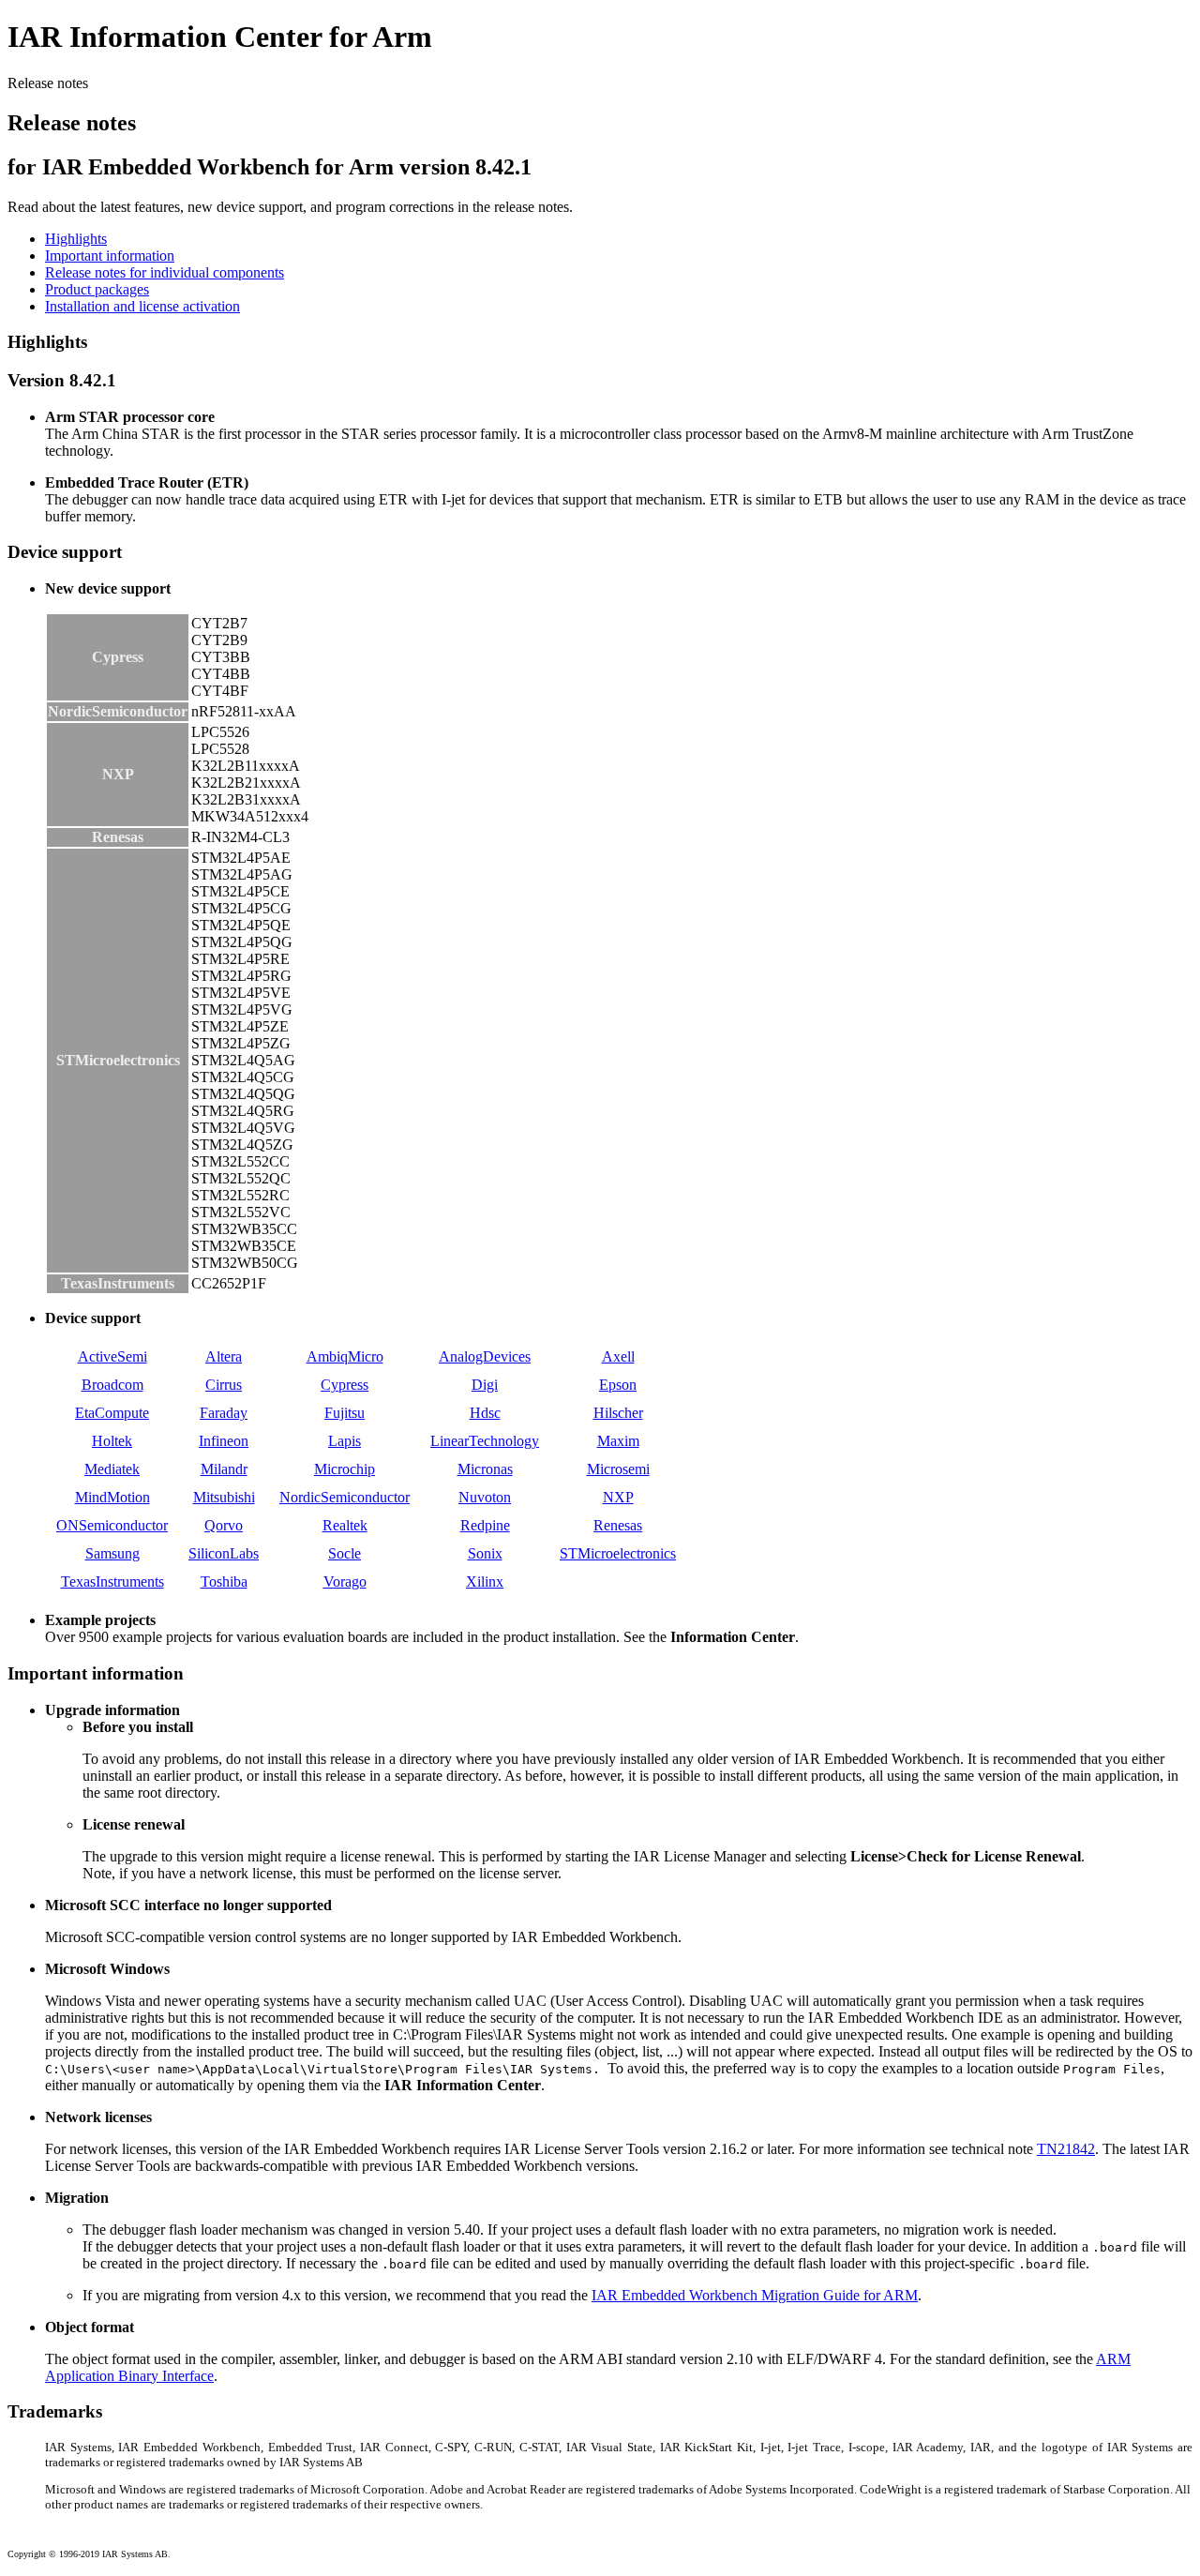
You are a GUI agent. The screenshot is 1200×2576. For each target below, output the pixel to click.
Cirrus (224, 1385)
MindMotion (112, 1497)
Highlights (76, 239)
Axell (618, 1356)
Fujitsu (345, 1413)
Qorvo (224, 1525)
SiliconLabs (224, 1553)
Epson (618, 1385)
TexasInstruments (112, 1582)
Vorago (345, 1582)
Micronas (485, 1469)
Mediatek (112, 1469)
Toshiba (224, 1582)
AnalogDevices (485, 1356)
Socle (345, 1553)
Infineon (224, 1441)
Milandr (224, 1469)
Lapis (345, 1441)
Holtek (112, 1441)
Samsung (112, 1553)
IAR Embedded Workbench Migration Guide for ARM (755, 2295)
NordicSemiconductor (345, 1497)
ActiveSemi (112, 1356)
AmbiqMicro (345, 1356)
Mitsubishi (224, 1497)
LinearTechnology (485, 1441)
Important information (110, 256)
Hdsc (485, 1413)
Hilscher (618, 1413)
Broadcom (112, 1385)
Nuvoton (485, 1497)
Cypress (345, 1385)
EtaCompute (112, 1413)
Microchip (345, 1469)
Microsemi (618, 1469)
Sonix (485, 1553)
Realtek (345, 1525)
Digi (485, 1385)
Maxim (618, 1441)
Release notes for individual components (165, 272)
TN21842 (1066, 2149)
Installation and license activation (142, 306)
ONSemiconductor (112, 1525)
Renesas (618, 1525)
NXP (618, 1497)
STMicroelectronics (618, 1553)
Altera (224, 1356)
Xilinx (485, 1582)
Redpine (485, 1525)
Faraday (224, 1413)
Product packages (97, 289)
